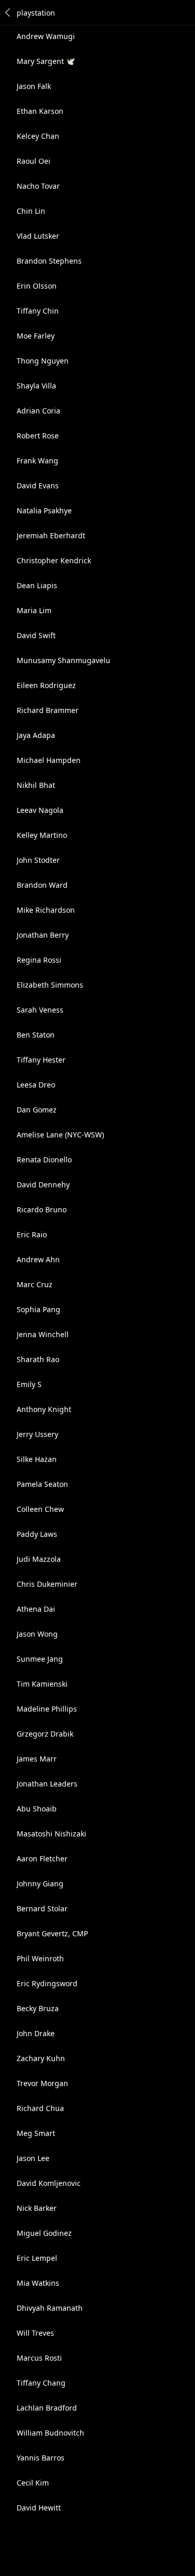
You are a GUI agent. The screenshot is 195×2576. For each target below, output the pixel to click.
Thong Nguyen (43, 361)
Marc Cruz (35, 1284)
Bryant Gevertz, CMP (52, 1933)
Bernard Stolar (42, 1908)
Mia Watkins (38, 2283)
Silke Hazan (37, 1459)
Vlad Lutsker (38, 236)
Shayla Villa (36, 386)
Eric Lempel (37, 2258)
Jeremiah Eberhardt (51, 535)
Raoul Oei (34, 161)
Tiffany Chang (41, 2383)
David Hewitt (39, 2508)
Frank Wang (37, 461)
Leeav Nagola (40, 810)
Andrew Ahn (38, 1259)
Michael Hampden (49, 760)
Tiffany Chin (38, 311)
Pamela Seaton (42, 1484)
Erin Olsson (37, 286)
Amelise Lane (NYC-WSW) (60, 1135)
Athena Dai (36, 1609)
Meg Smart (36, 2133)
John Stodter (38, 860)
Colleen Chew (40, 1509)
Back (8, 12)
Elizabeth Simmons (50, 985)
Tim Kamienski (42, 1684)
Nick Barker (37, 2208)
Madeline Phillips (47, 1709)
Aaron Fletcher (42, 1859)
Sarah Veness (40, 1010)
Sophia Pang (38, 1309)
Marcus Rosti (39, 2358)
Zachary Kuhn (41, 2058)
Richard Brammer (48, 710)
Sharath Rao (38, 1359)
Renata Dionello (44, 1160)
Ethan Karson (40, 111)
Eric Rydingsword (47, 1983)
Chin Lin (31, 211)
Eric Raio (32, 1234)
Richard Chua (40, 2108)
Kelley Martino (42, 835)
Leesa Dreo (36, 1085)
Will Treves (35, 2333)
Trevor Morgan (42, 2083)
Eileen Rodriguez (46, 685)
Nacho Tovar (38, 186)
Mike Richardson (46, 910)
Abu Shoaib (37, 1809)
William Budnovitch (50, 2433)
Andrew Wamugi (46, 36)
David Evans (38, 486)
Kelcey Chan (38, 136)
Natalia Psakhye (44, 510)
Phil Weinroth (40, 1958)
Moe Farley (36, 336)
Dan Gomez (37, 1110)
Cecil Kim (33, 2483)
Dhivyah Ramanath (50, 2308)
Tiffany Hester (41, 1060)
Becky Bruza (38, 2008)
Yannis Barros (41, 2458)
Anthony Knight (44, 1409)
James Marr (37, 1759)
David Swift (36, 635)
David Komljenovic (49, 2183)
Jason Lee (33, 2158)
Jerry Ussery (37, 1434)
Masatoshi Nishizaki (51, 1834)
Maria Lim (34, 610)
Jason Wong (37, 1634)
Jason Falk (34, 86)
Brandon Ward (42, 885)
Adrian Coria (38, 411)
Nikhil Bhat (36, 785)
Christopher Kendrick (54, 560)
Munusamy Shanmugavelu (63, 660)
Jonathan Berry (43, 935)
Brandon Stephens (49, 261)
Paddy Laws (37, 1534)
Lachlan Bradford (47, 2408)
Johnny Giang (40, 1884)
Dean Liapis (37, 585)
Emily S (29, 1384)
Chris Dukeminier (47, 1584)
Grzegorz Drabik (45, 1734)
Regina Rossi (39, 960)
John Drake (36, 2033)
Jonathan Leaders (47, 1784)
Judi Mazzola (39, 1559)
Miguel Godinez (44, 2233)
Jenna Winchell (43, 1334)
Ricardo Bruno (42, 1209)
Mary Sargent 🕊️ (46, 61)
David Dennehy (43, 1185)
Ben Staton (36, 1035)
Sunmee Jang (40, 1659)
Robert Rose (38, 436)
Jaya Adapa (36, 735)
